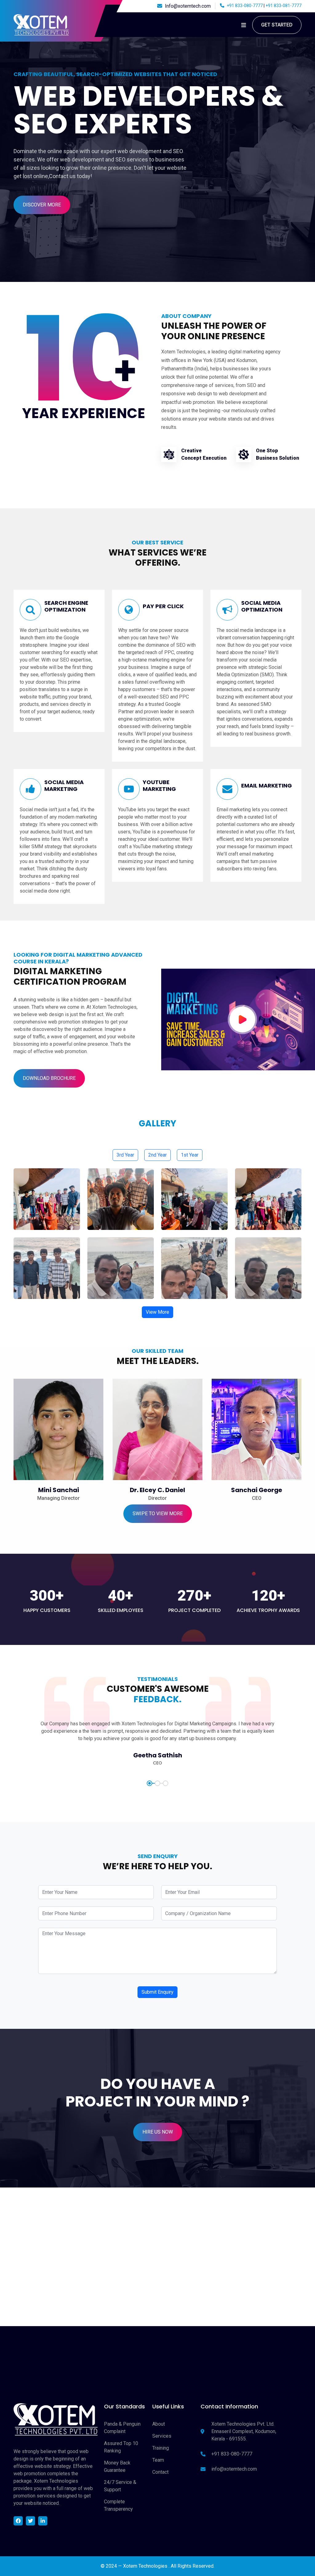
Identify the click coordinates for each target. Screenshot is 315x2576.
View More (157, 1312)
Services (162, 2436)
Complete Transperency (118, 2505)
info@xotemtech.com (234, 2469)
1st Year (190, 1155)
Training (161, 2448)
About (159, 2424)
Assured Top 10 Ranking (121, 2447)
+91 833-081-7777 (283, 6)
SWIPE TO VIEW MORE (158, 1514)
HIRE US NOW (158, 2132)
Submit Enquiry (157, 1992)
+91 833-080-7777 (244, 6)
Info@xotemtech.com (188, 6)
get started (277, 25)
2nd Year (157, 1155)
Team (158, 2460)
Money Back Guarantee (117, 2466)
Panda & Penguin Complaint (122, 2428)
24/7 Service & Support (120, 2486)
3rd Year (125, 1155)
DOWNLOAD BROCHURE (49, 1078)
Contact (160, 2472)
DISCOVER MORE (42, 205)
